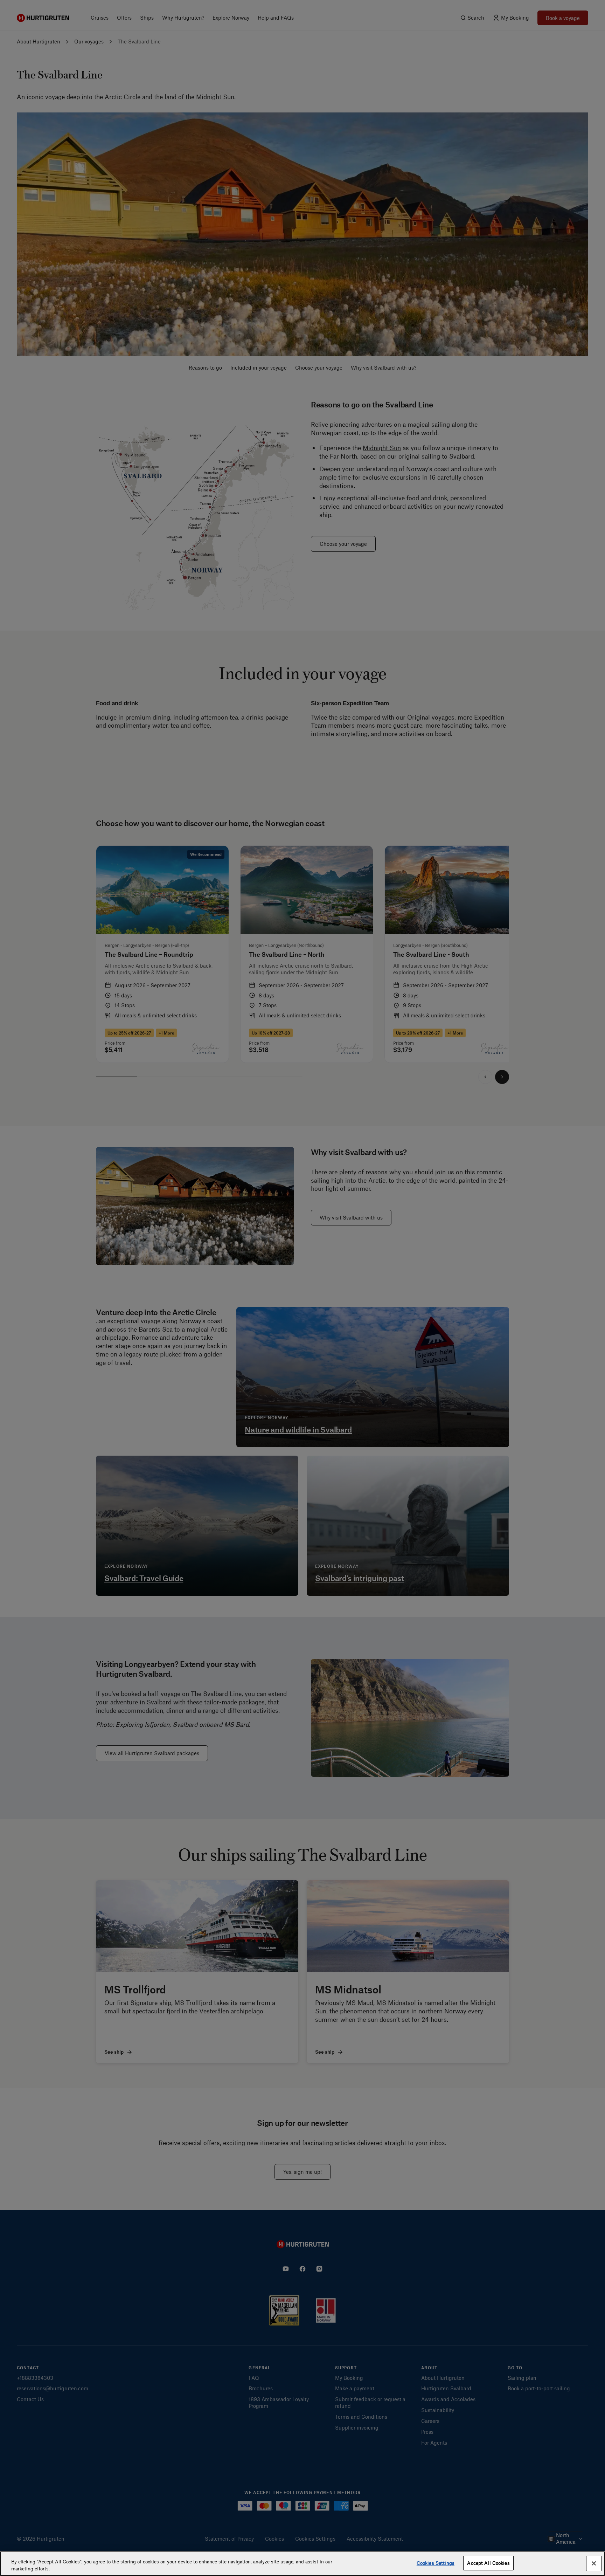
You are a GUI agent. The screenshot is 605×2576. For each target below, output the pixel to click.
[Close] (594, 2563)
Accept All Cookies (488, 2563)
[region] (302, 2564)
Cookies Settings (436, 2563)
